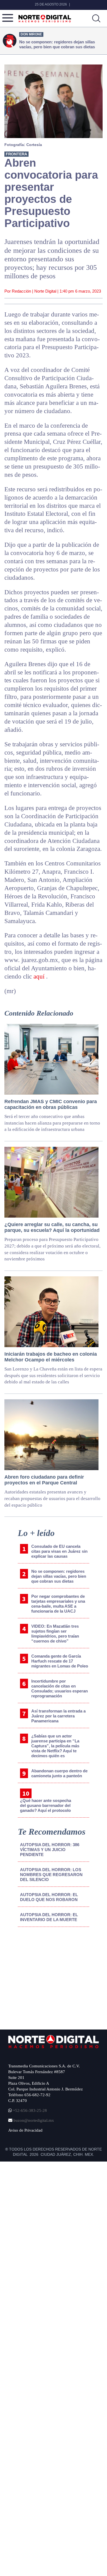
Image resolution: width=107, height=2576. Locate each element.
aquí (40, 976)
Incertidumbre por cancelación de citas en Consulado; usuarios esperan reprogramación (60, 1688)
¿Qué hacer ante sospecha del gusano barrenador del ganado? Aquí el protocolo (46, 1805)
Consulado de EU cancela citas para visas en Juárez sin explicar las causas (59, 1551)
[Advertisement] (50, 1977)
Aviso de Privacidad (25, 2130)
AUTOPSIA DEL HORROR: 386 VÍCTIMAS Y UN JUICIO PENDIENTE (50, 1850)
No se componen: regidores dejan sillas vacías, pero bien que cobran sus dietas (59, 1576)
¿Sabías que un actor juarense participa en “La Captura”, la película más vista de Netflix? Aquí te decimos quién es (55, 1746)
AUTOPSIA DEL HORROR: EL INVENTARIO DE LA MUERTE (49, 1917)
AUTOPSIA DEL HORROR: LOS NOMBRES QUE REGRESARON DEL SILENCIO (51, 1875)
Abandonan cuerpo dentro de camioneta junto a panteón (59, 1773)
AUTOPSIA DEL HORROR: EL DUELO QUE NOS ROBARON (49, 1897)
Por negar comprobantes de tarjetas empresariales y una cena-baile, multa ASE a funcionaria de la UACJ (58, 1604)
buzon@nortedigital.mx (34, 2120)
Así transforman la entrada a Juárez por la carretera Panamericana (58, 1716)
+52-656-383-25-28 (29, 2110)
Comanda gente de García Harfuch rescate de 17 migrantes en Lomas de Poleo (60, 1661)
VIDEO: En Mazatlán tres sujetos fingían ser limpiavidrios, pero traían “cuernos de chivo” (55, 1634)
